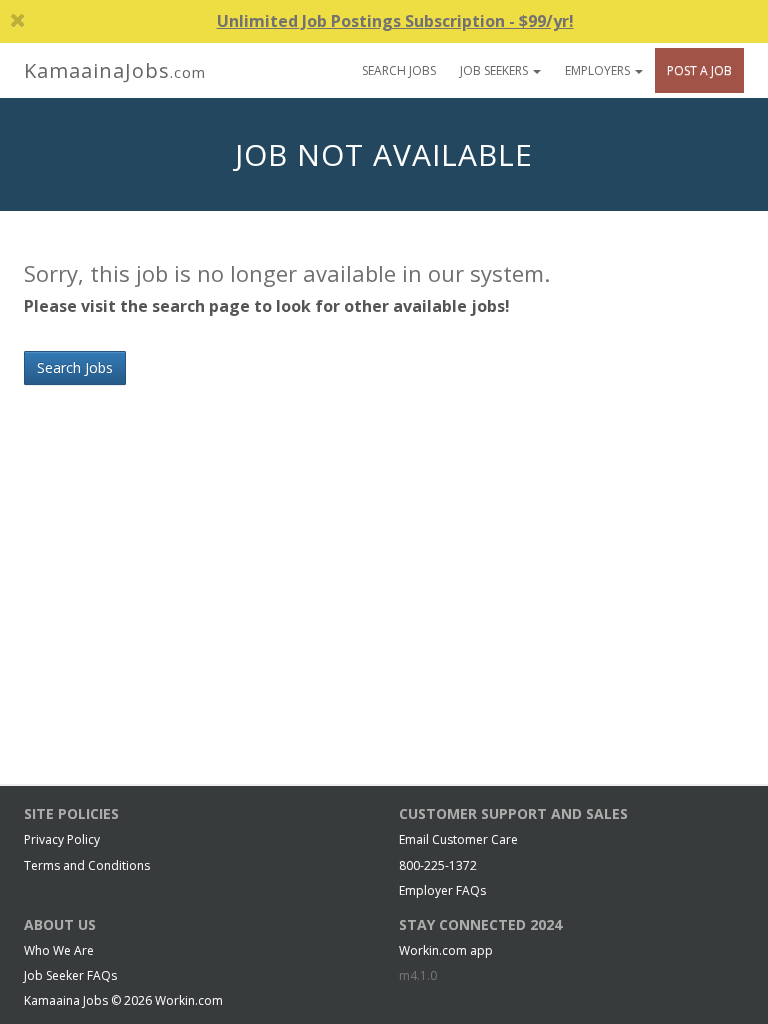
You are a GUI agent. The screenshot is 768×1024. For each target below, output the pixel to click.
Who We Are (59, 950)
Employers (599, 70)
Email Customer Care (458, 839)
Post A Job (699, 70)
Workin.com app (446, 950)
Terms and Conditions (87, 865)
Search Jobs (399, 70)
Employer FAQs (442, 890)
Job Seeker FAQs (70, 975)
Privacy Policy (62, 839)
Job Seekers (495, 70)
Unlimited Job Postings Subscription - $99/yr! (395, 21)
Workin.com (189, 1000)
